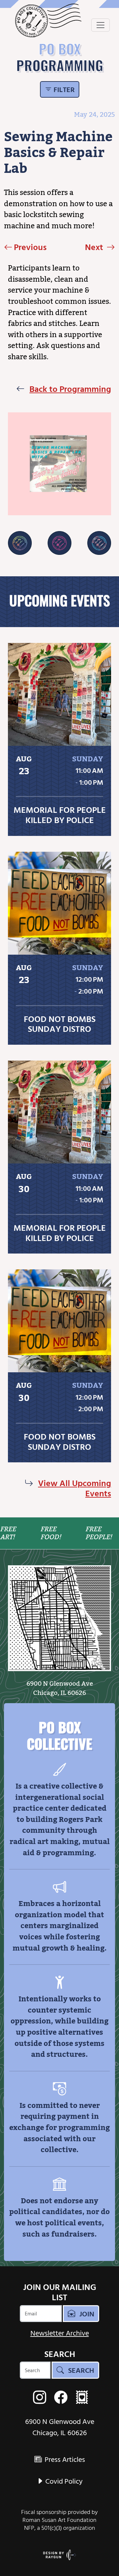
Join (86, 2314)
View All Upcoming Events (75, 1488)
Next (95, 247)
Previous (30, 247)
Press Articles (64, 2459)
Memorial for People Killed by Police (60, 815)
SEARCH (60, 2354)
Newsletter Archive (60, 2333)
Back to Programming (70, 389)
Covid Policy (63, 2481)
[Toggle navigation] (100, 25)
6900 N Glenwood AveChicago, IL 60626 (60, 1688)
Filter (63, 89)
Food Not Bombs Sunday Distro (60, 1024)
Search (80, 2370)
